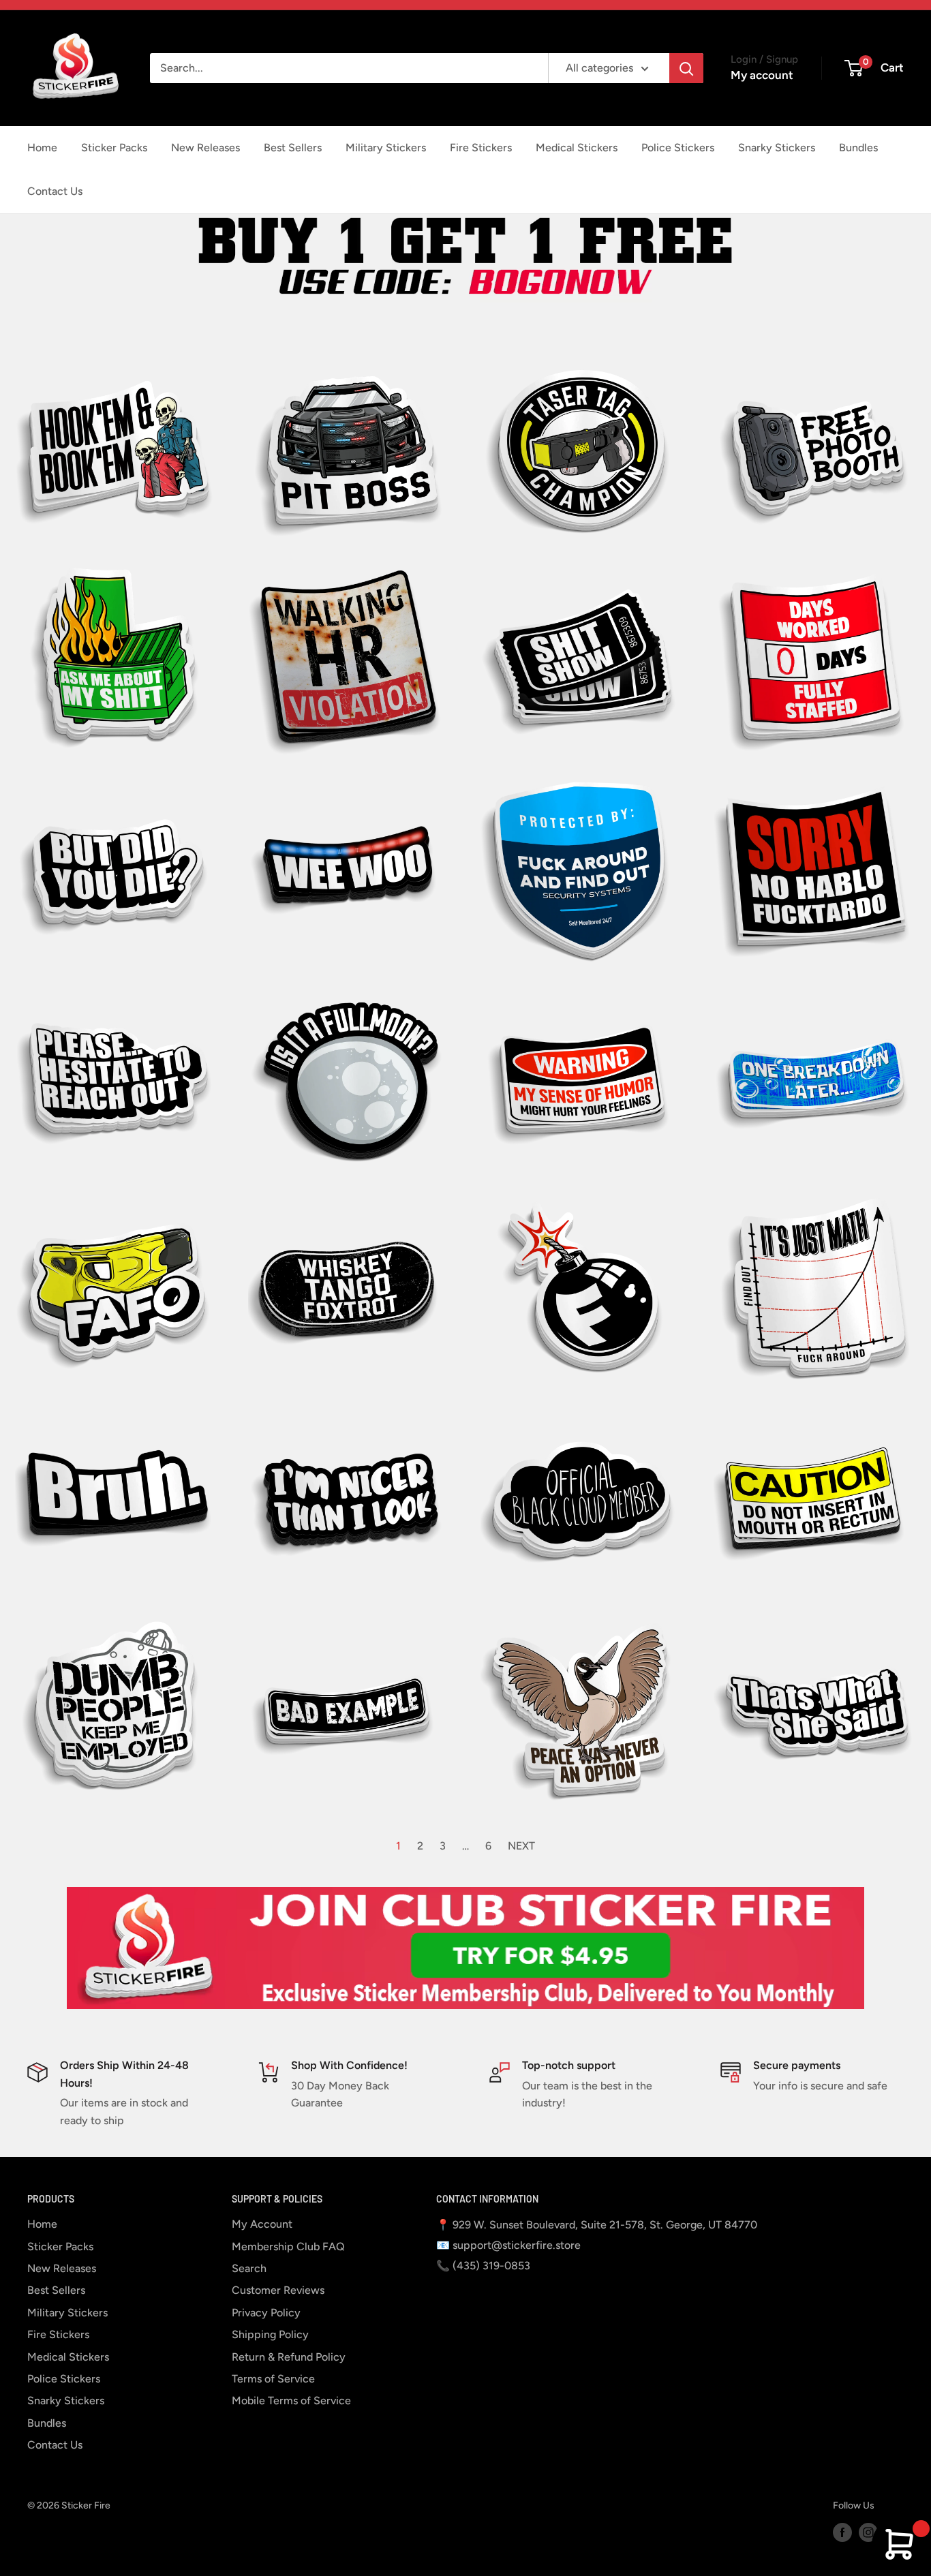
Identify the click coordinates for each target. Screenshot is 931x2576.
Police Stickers (678, 148)
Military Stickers (386, 148)
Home (42, 148)
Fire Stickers (481, 148)
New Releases (205, 148)
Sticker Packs (114, 148)
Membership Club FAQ (288, 2247)
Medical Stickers (577, 148)
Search (249, 2268)
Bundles (858, 148)
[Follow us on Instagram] (868, 2532)
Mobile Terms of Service (291, 2401)
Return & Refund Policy (289, 2357)
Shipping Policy (270, 2334)
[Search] (686, 68)
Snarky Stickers (777, 148)
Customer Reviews (278, 2290)
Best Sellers (293, 148)
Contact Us (55, 191)
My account (762, 75)
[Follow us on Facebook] (842, 2532)
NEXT (521, 1846)
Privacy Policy (266, 2313)
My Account (262, 2224)
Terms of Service (273, 2379)
